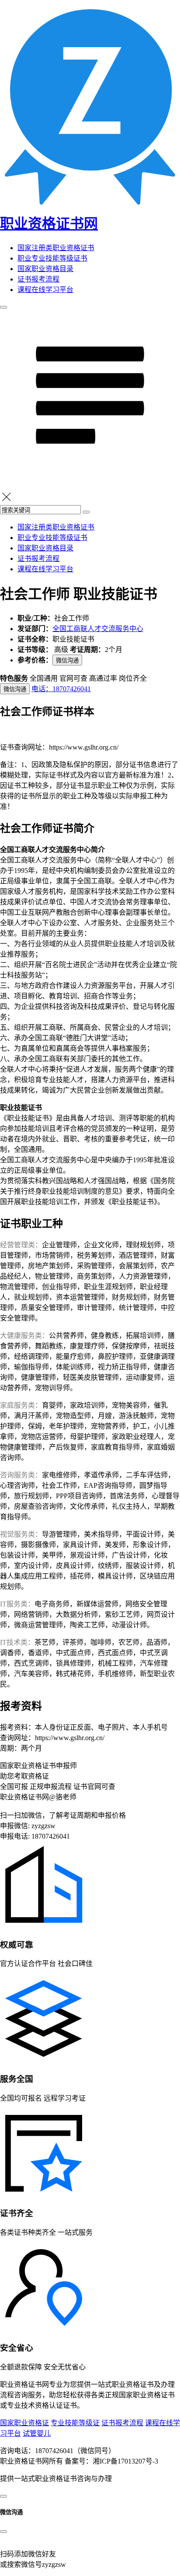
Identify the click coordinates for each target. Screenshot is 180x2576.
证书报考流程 (38, 279)
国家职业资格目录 (45, 269)
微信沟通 (67, 660)
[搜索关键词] (86, 512)
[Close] (3, 2532)
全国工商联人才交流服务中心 (98, 629)
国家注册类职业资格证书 (56, 248)
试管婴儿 (37, 2433)
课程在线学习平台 (45, 290)
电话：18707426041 (61, 689)
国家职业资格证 (24, 2423)
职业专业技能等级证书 (52, 258)
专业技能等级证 (75, 2423)
